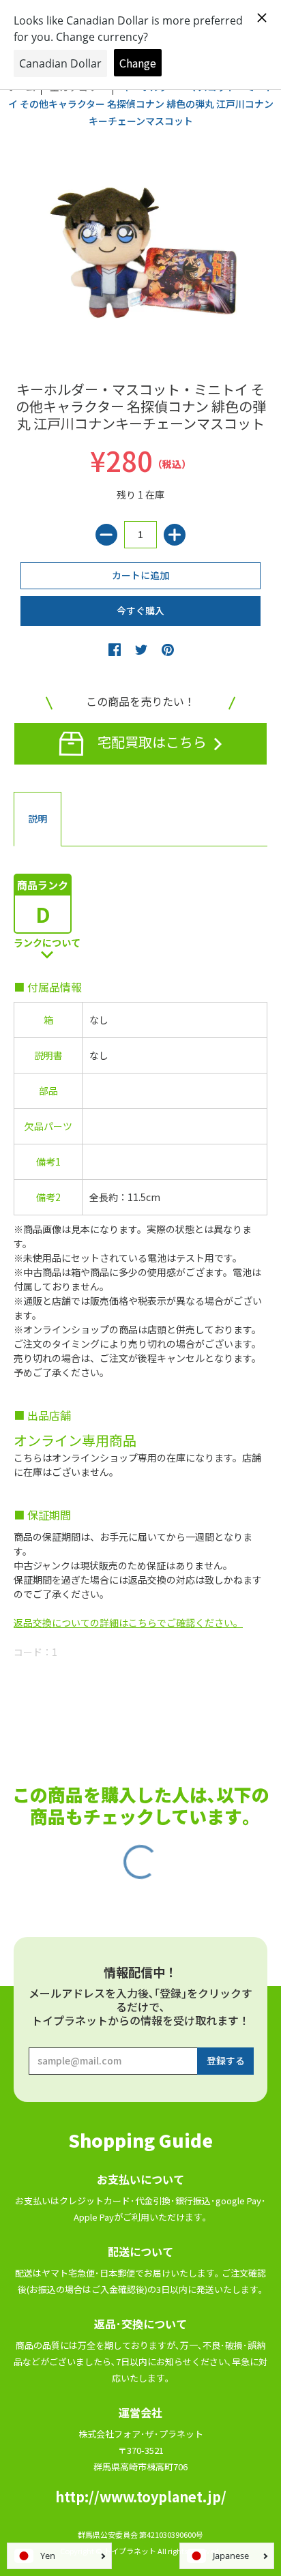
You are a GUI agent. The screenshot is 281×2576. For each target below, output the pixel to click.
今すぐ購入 (140, 610)
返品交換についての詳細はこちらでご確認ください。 (128, 1623)
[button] (115, 649)
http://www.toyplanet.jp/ (141, 2497)
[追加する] (175, 535)
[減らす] (106, 535)
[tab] (38, 819)
